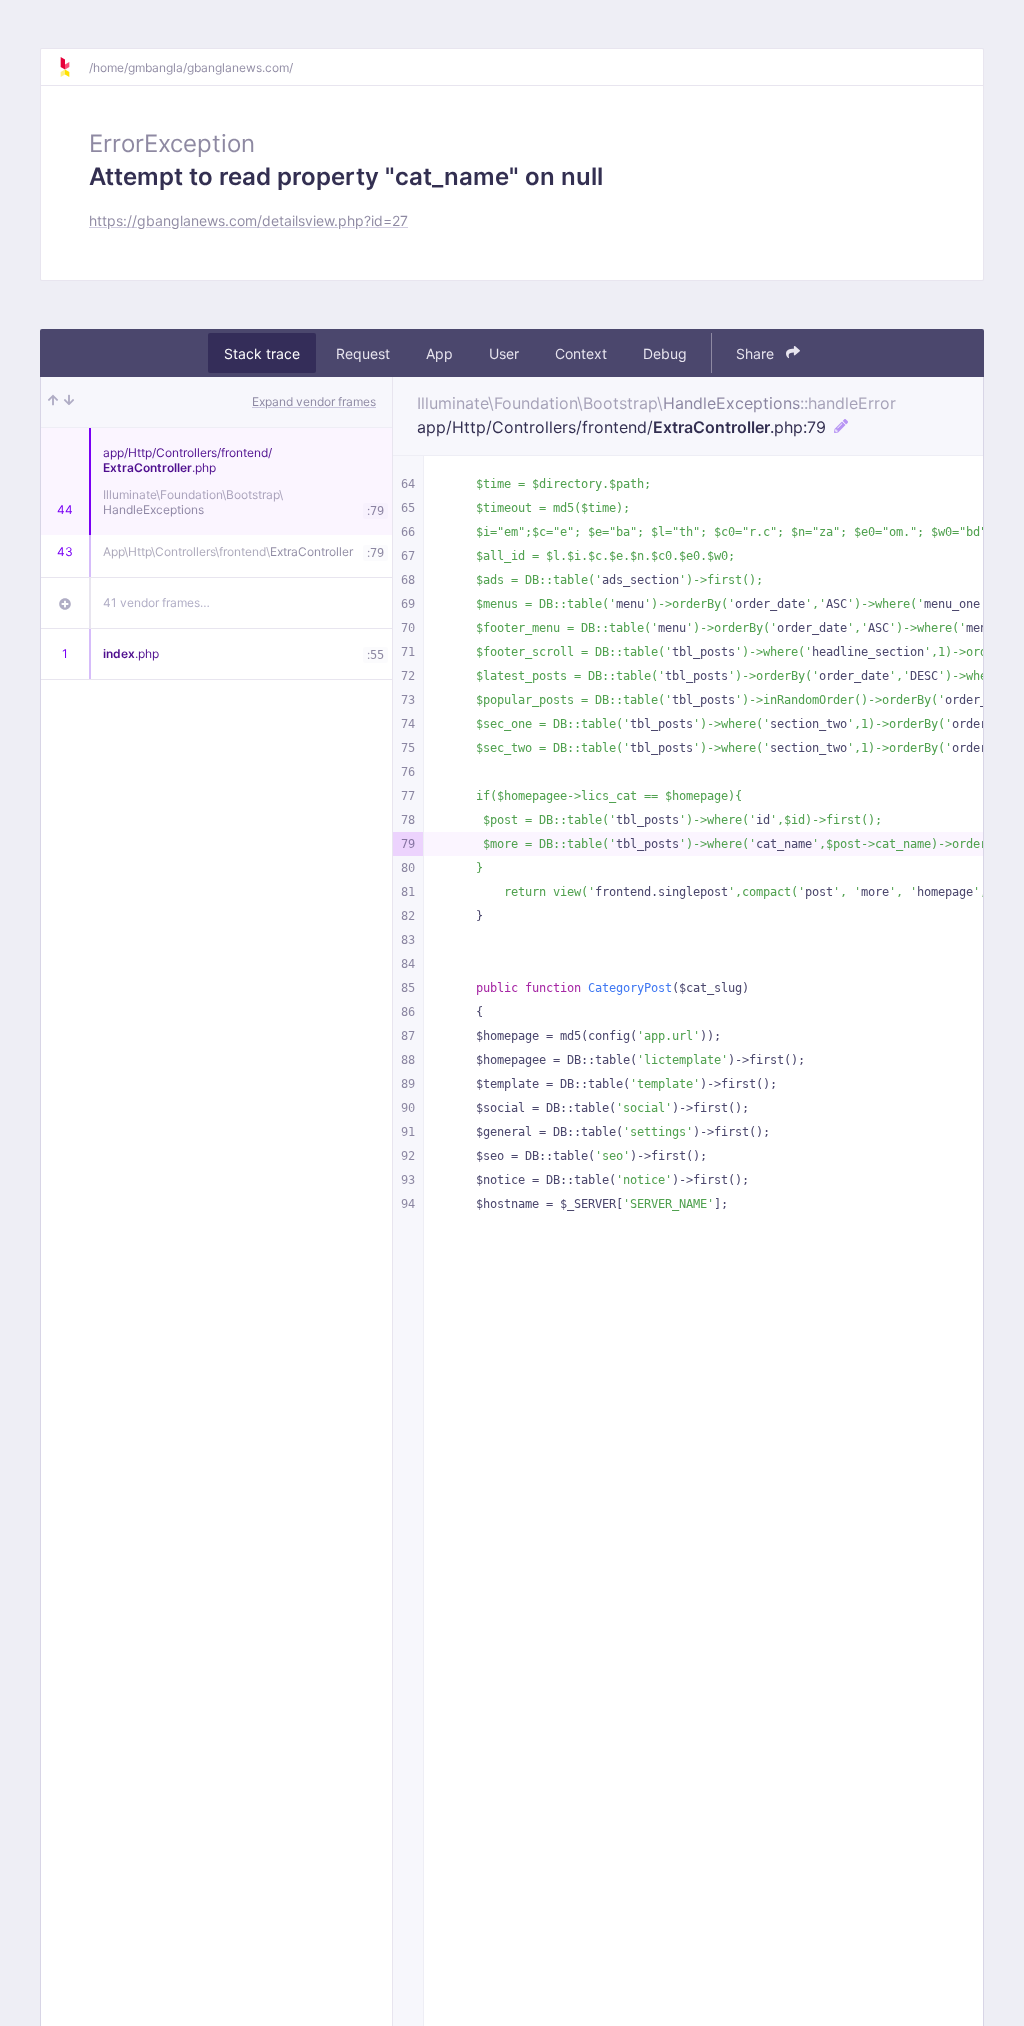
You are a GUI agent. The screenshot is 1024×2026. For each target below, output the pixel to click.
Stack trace (262, 353)
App (439, 353)
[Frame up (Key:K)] (53, 402)
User (504, 353)
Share (757, 353)
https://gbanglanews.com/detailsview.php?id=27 (248, 220)
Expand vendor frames (314, 401)
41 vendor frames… (156, 602)
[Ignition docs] (73, 67)
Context (581, 353)
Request (363, 353)
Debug (665, 353)
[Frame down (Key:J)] (69, 402)
